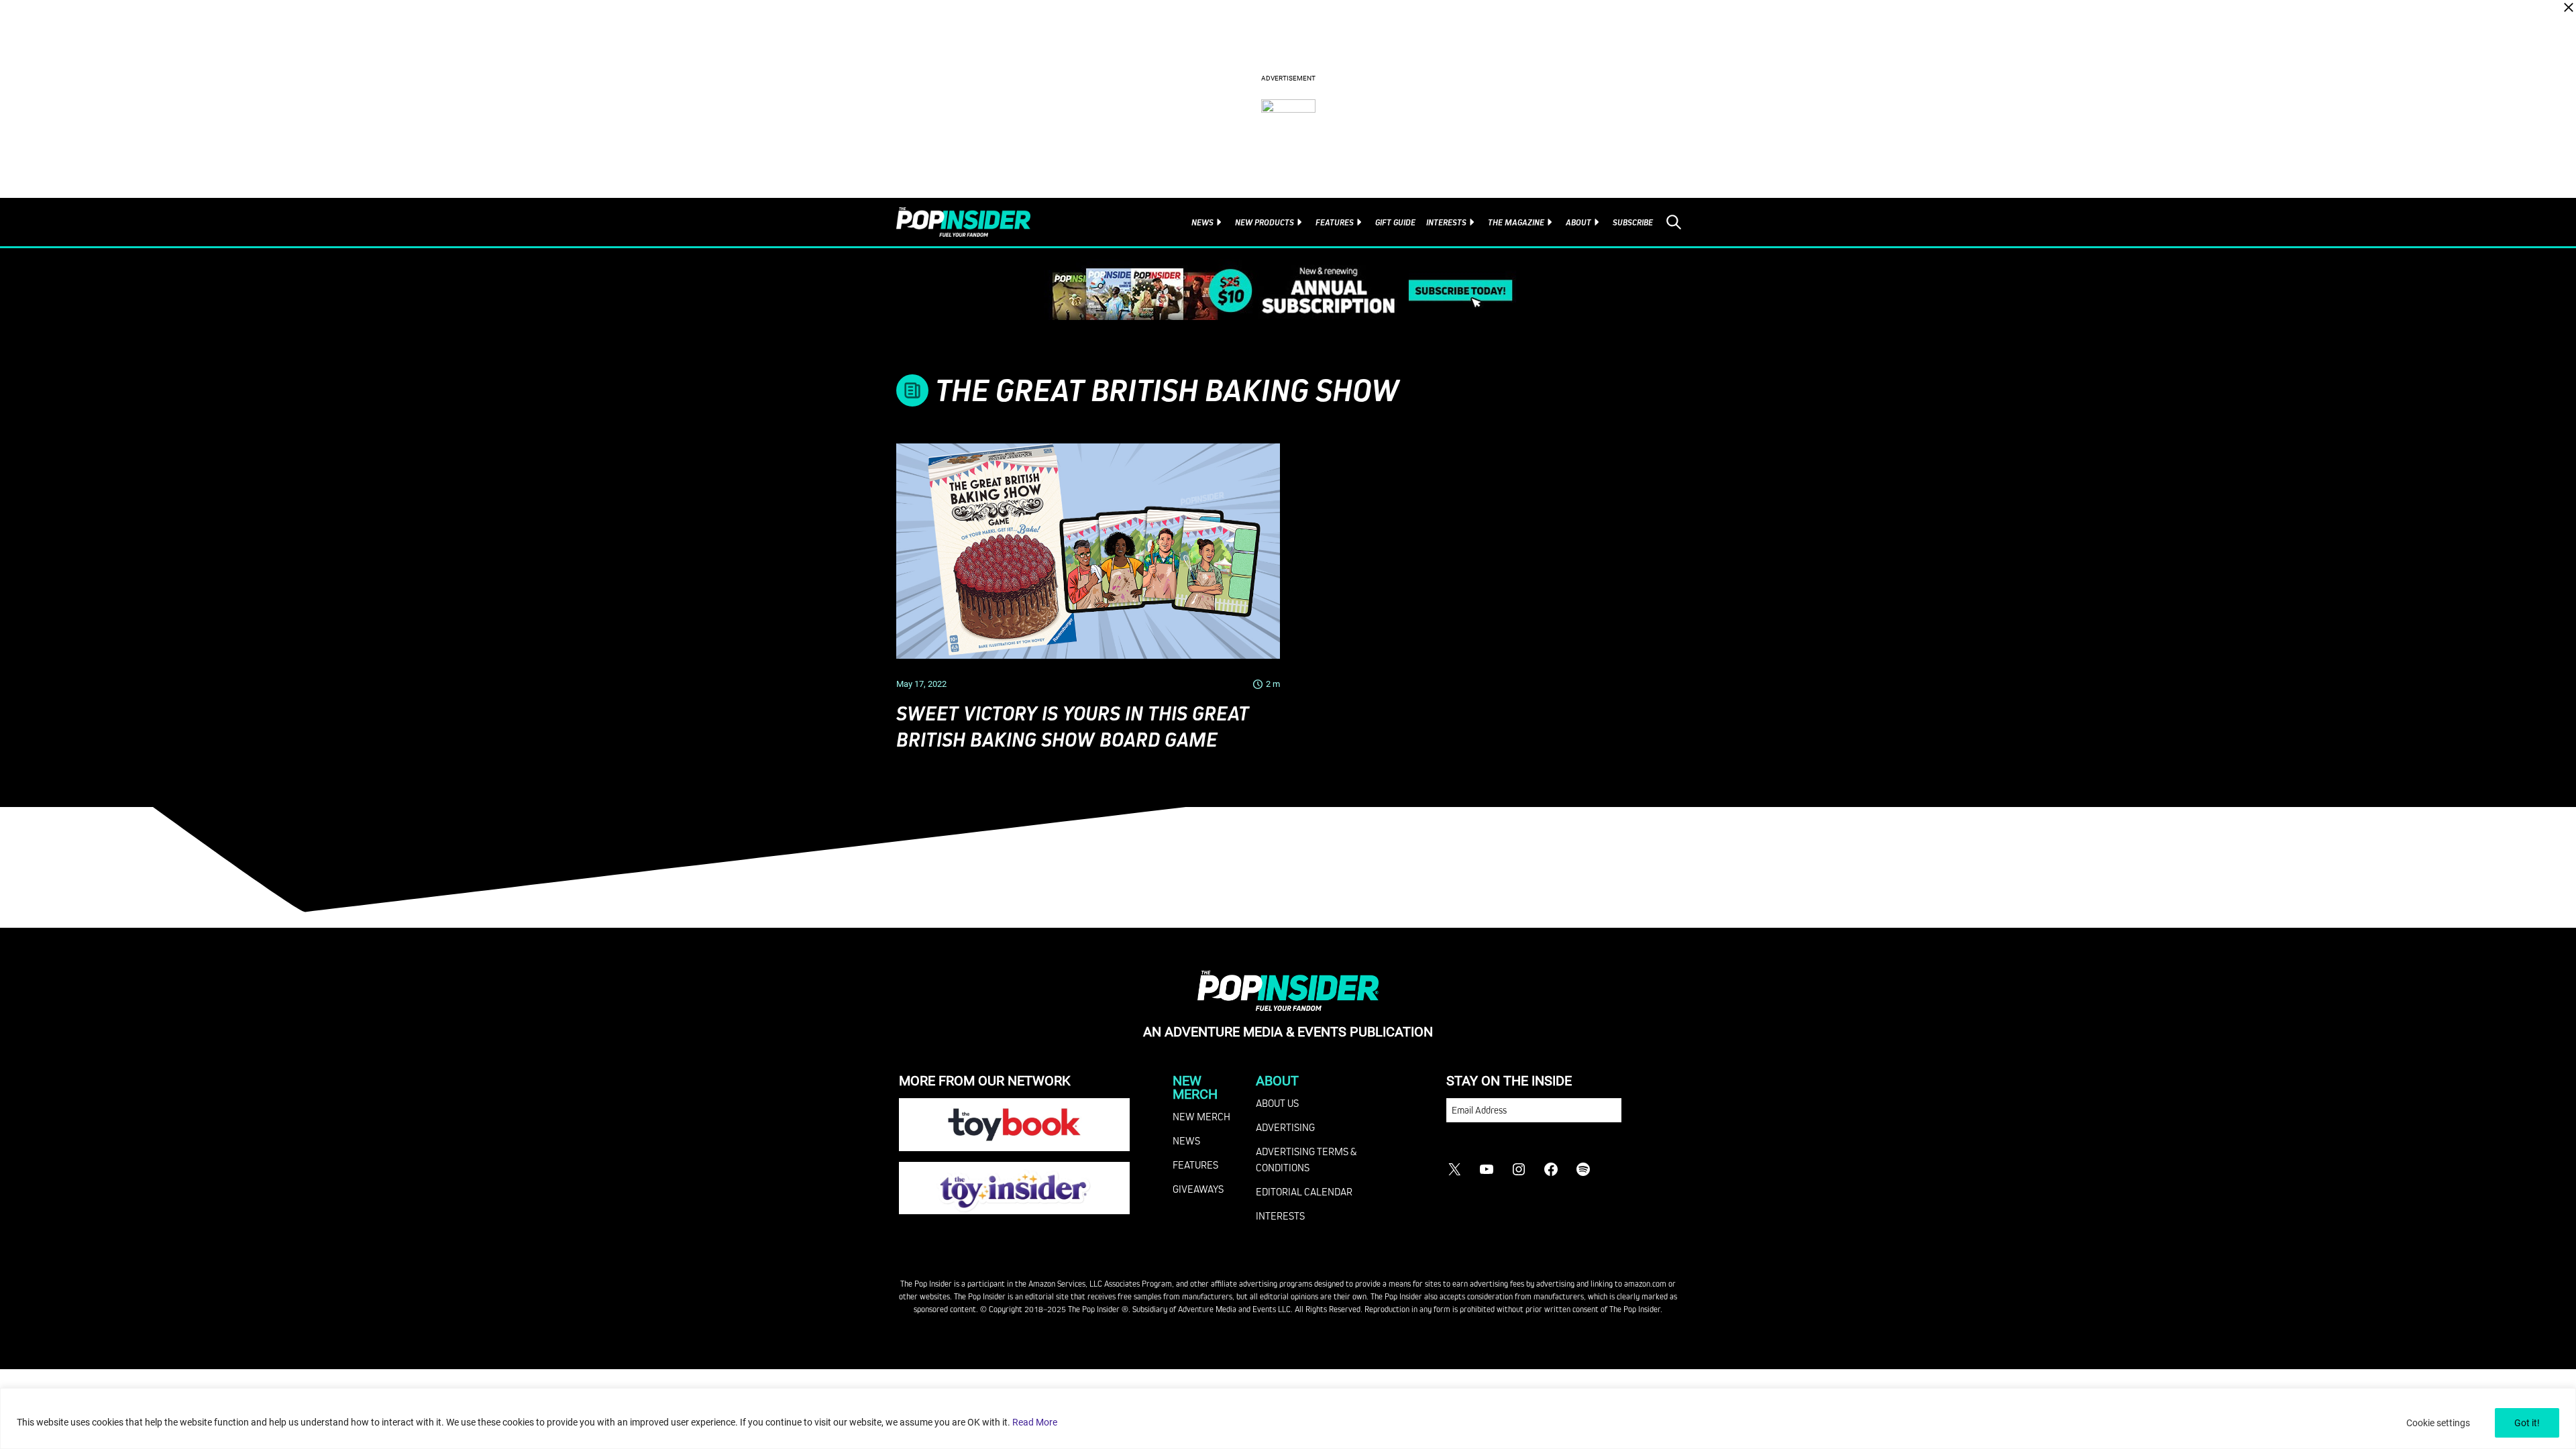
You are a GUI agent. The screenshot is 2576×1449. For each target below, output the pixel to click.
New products (1265, 222)
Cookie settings (2438, 1423)
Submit (1649, 1117)
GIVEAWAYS (1198, 1189)
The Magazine (1516, 222)
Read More (1035, 1422)
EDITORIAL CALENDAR (1304, 1191)
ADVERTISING (1285, 1127)
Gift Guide (1395, 222)
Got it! (2527, 1423)
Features (1335, 222)
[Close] (2569, 7)
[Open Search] (1674, 222)
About (1578, 222)
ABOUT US (1277, 1103)
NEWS (1186, 1140)
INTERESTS (1280, 1216)
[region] (1288, 1418)
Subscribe (1633, 222)
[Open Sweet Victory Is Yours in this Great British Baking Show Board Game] (1088, 551)
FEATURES (1195, 1165)
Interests (1446, 222)
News (1202, 222)
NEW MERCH (1201, 1116)
